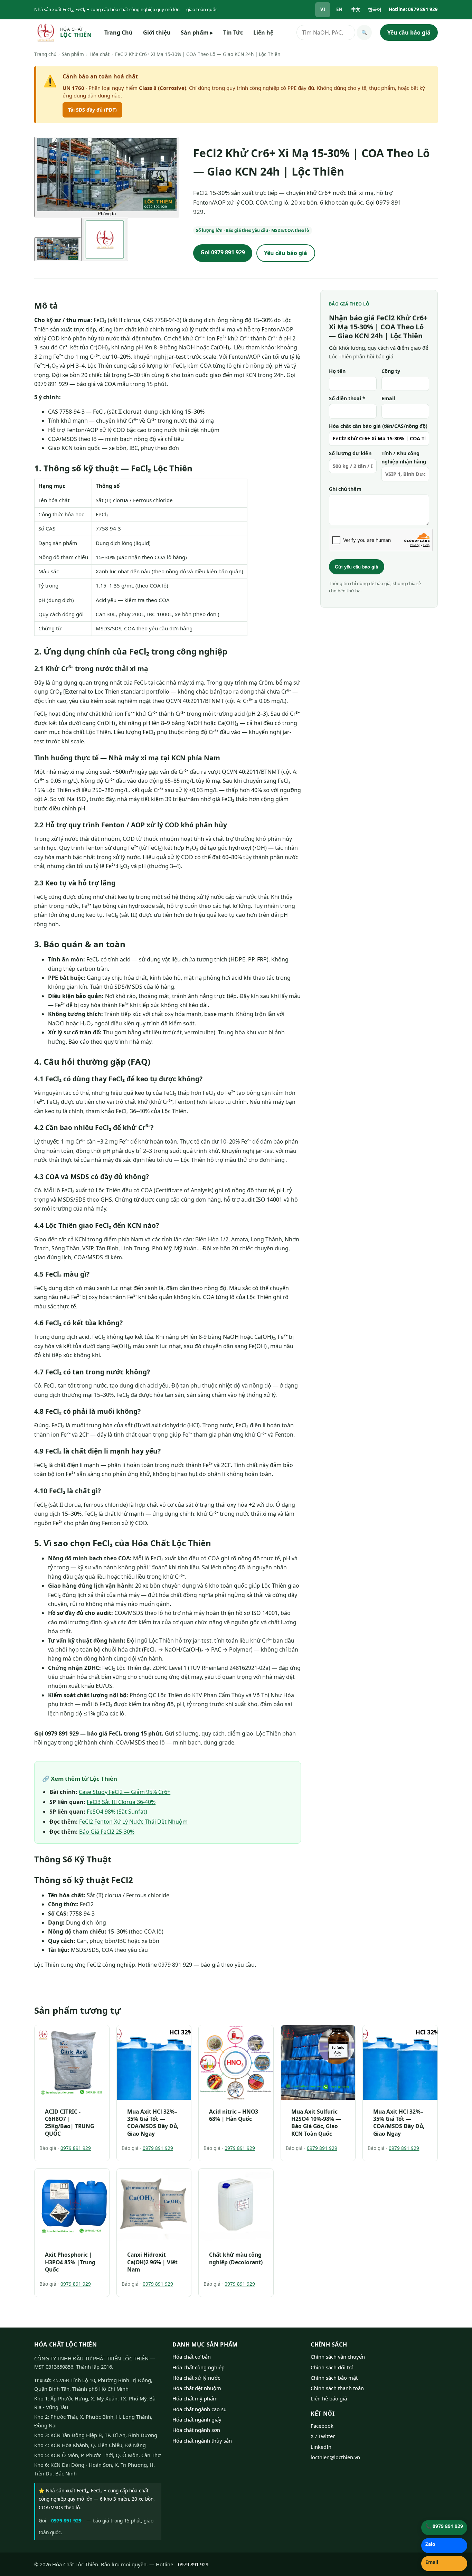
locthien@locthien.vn (335, 2457)
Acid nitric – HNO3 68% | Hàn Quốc (234, 2115)
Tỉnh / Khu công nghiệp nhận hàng (404, 457)
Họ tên (337, 371)
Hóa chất (100, 54)
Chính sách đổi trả (332, 2367)
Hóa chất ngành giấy (197, 2419)
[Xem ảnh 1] (58, 249)
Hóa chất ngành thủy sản (202, 2441)
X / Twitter (323, 2436)
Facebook (322, 2426)
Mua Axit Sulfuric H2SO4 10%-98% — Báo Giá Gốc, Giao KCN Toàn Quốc (316, 2123)
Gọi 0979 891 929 (223, 252)
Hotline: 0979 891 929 (413, 9)
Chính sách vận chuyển (338, 2357)
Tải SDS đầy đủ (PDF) (92, 110)
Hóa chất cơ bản (192, 2357)
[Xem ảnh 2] (105, 239)
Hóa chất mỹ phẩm (195, 2398)
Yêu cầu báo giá (409, 32)
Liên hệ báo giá (329, 2398)
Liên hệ (263, 32)
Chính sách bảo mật (334, 2378)
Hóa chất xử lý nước (196, 2378)
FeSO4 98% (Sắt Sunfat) (117, 1812)
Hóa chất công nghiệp (199, 2367)
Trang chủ (45, 54)
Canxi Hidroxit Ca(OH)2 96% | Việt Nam (152, 2262)
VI (323, 9)
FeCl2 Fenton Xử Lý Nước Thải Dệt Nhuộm (133, 1822)
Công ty (391, 371)
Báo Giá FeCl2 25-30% (107, 1832)
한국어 (375, 9)
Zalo (430, 2544)
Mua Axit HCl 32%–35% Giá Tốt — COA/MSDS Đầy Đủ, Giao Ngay (153, 2123)
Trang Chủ (119, 32)
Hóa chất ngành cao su (200, 2409)
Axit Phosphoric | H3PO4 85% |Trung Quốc (70, 2262)
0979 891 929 (76, 2148)
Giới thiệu (157, 32)
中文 (356, 9)
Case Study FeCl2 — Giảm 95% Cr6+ (125, 1792)
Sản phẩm (197, 32)
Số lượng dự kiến (350, 453)
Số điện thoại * (347, 398)
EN (339, 9)
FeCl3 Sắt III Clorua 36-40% (121, 1802)
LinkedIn (321, 2447)
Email (388, 398)
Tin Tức (233, 32)
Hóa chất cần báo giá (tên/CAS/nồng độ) (378, 426)
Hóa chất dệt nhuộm (197, 2388)
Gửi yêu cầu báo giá (356, 567)
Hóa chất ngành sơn (196, 2430)
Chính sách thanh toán (337, 2388)
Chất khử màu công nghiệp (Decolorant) (236, 2258)
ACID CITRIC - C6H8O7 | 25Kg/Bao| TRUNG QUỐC (69, 2123)
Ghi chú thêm (345, 489)
